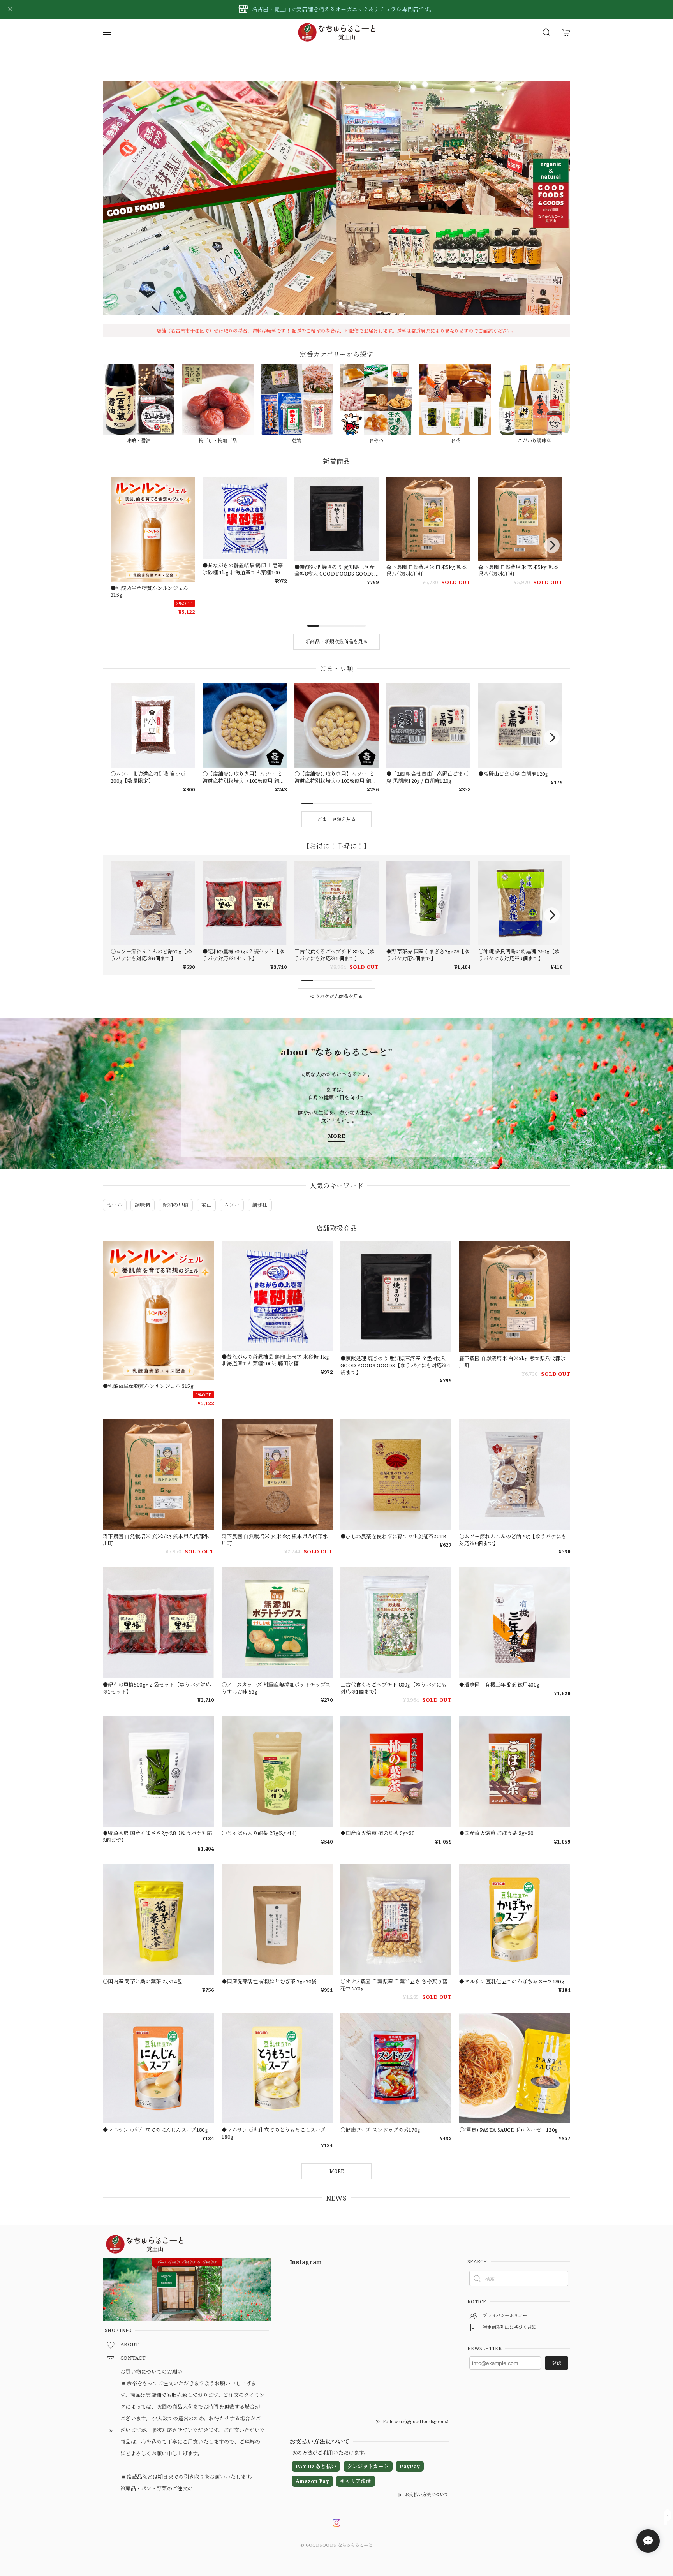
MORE (336, 1136)
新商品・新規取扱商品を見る (336, 642)
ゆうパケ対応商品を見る (336, 996)
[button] (325, 303)
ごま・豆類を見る (336, 819)
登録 (557, 2363)
